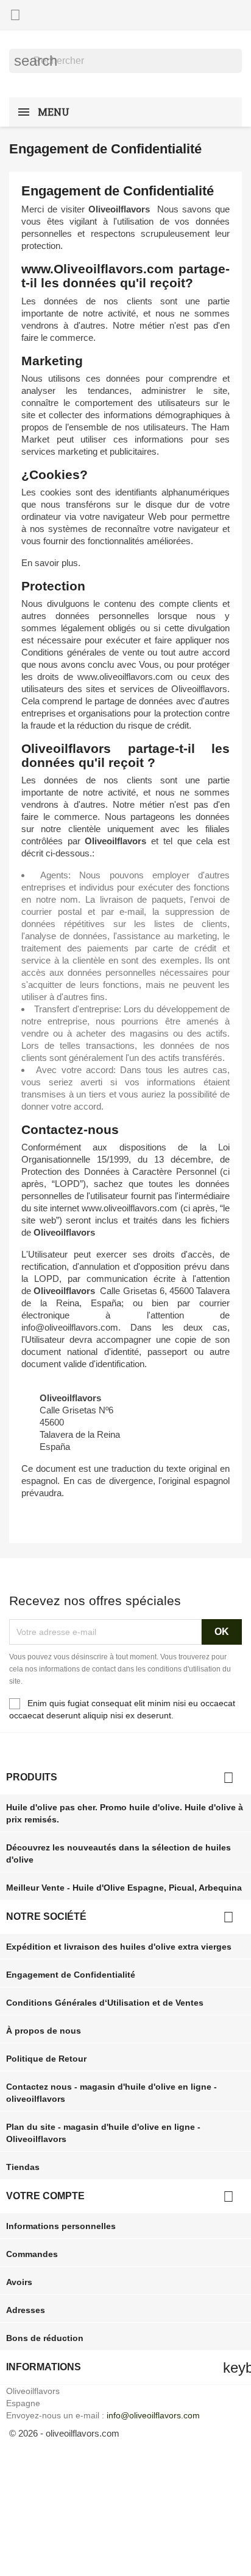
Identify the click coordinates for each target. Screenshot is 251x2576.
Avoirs (19, 2282)
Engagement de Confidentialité (71, 1975)
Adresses (26, 2310)
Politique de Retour (46, 2059)
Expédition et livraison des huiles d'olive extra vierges (119, 1947)
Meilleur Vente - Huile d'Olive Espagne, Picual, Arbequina (124, 1888)
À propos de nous (44, 2031)
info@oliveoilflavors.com (153, 2415)
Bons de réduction (45, 2338)
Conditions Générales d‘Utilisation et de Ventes (105, 2003)
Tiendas (23, 2167)
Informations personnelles (61, 2226)
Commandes (32, 2254)
